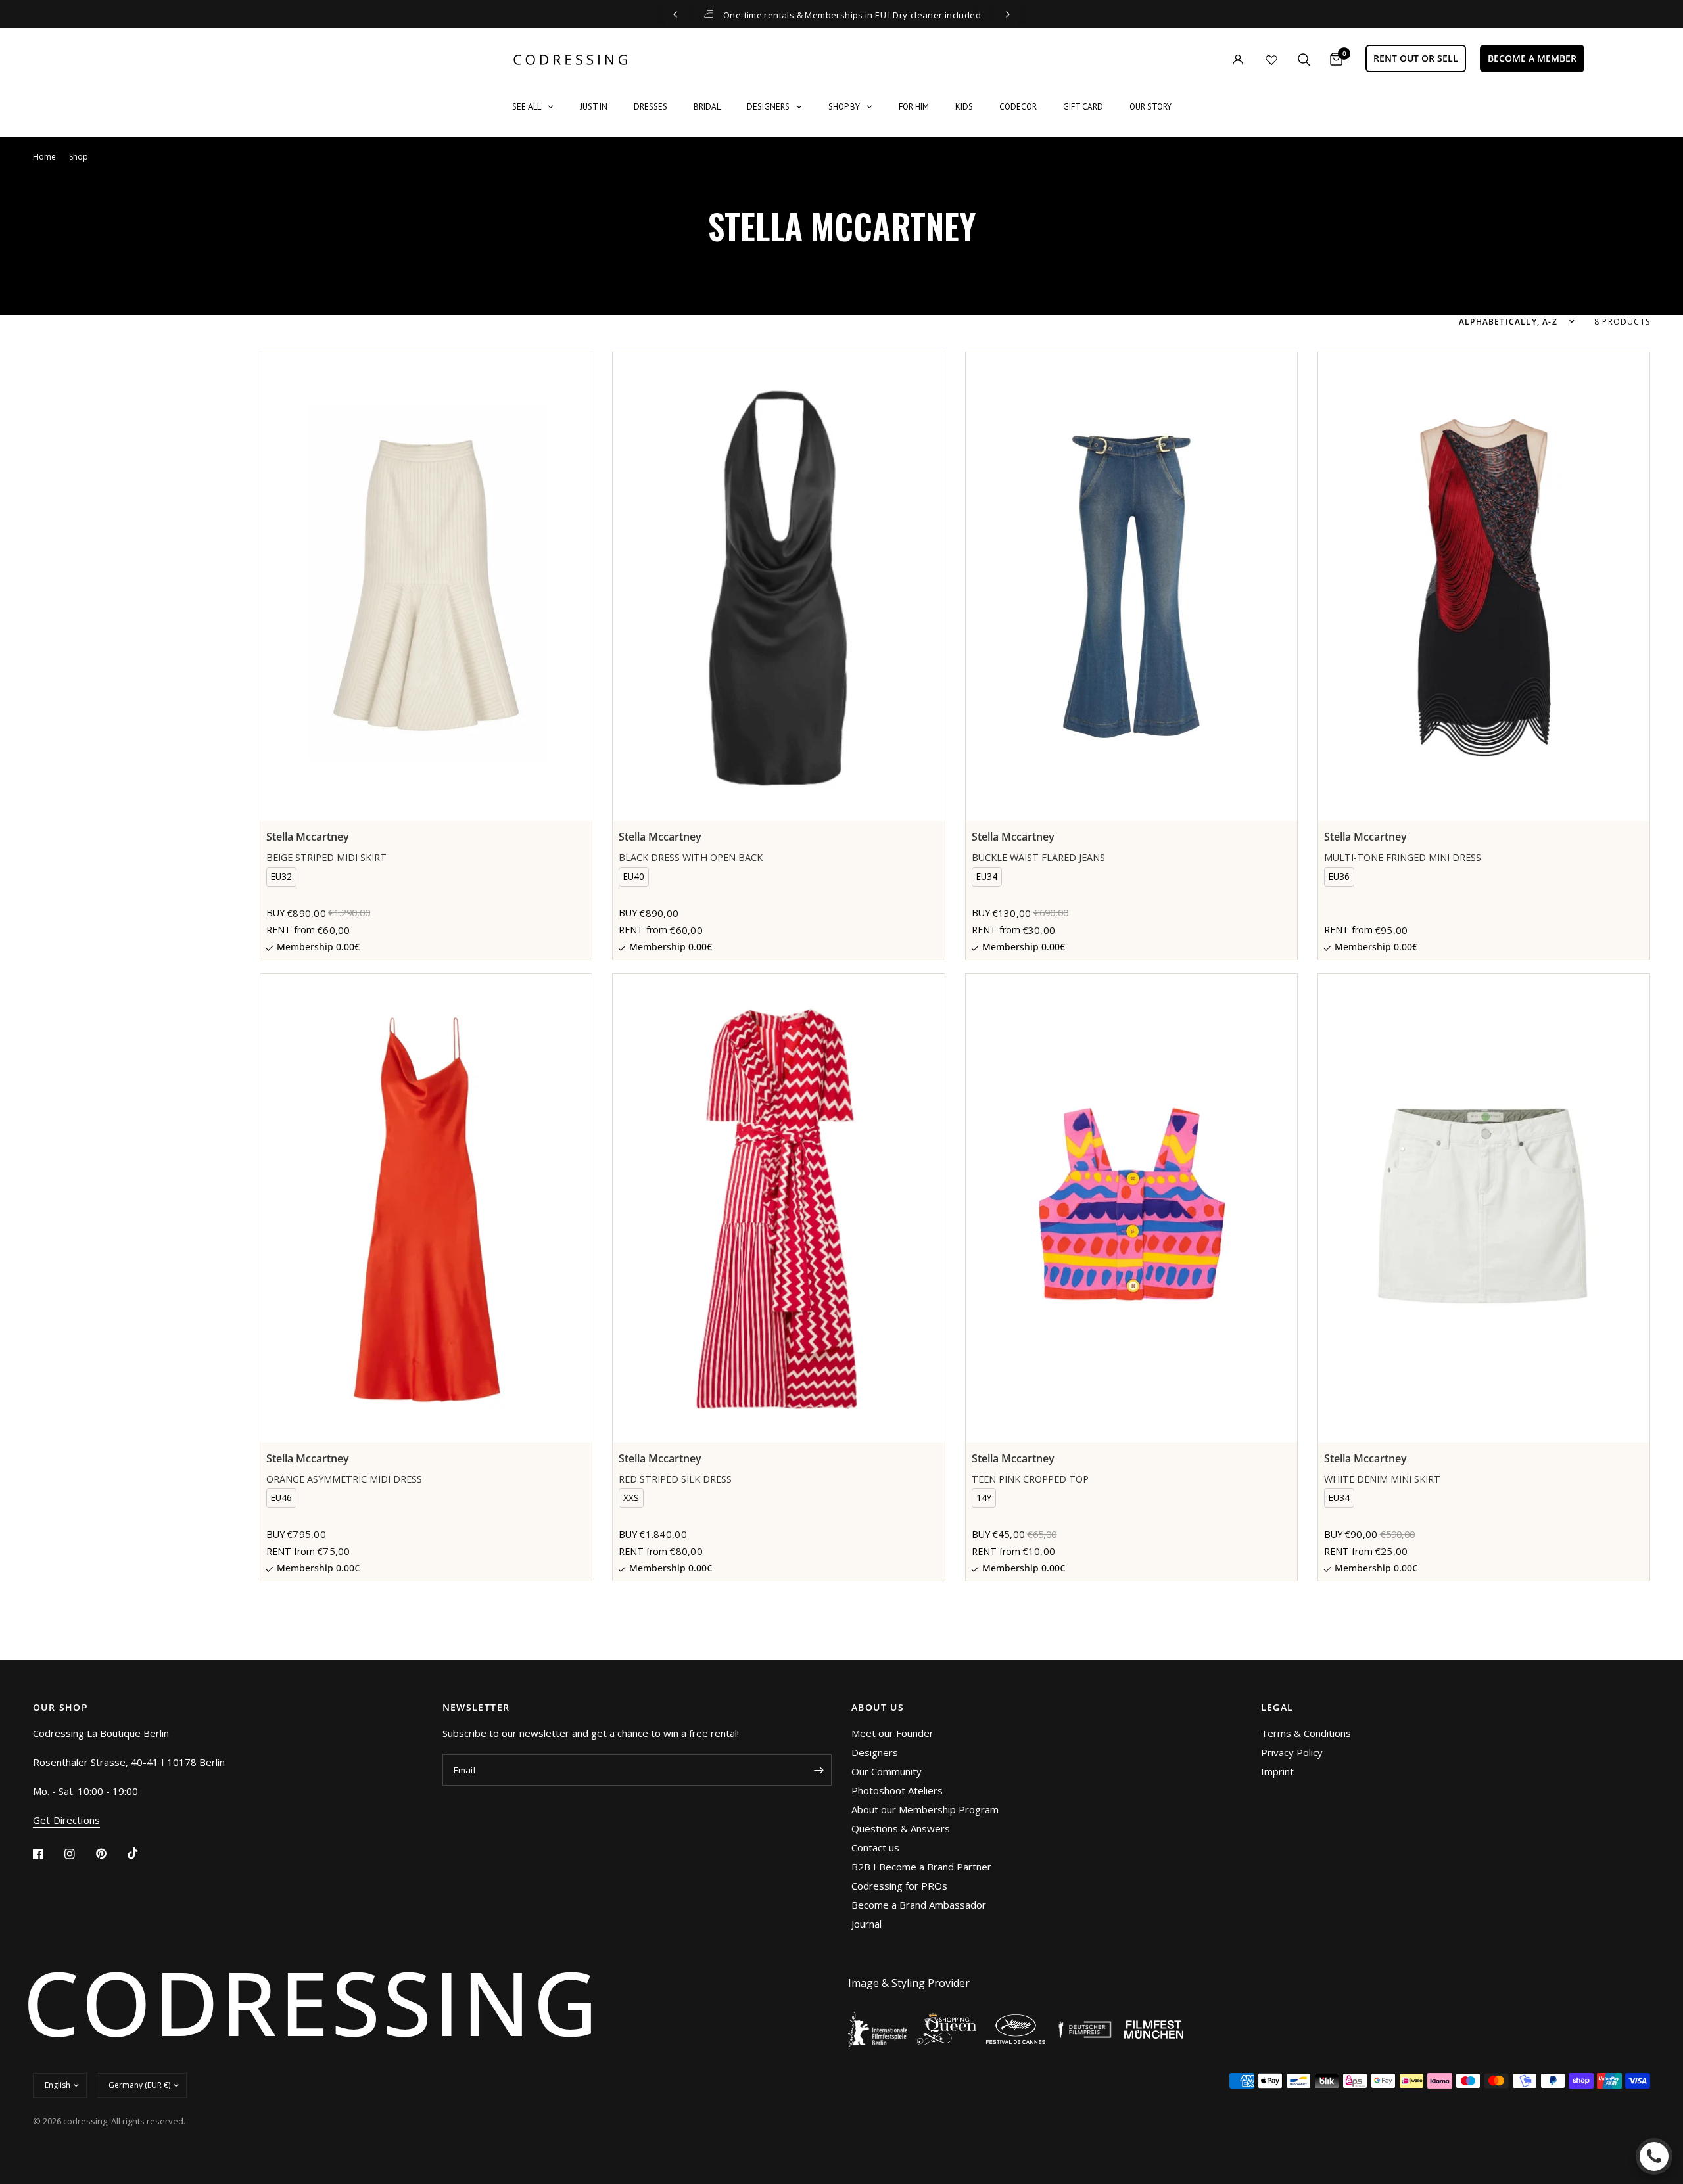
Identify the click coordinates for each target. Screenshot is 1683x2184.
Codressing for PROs (899, 1886)
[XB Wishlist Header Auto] (1271, 60)
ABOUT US (878, 1708)
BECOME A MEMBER (1532, 58)
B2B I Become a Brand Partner (921, 1867)
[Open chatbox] (1654, 2156)
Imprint (1277, 1771)
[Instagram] (79, 1854)
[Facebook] (47, 1854)
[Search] (1304, 59)
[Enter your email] (818, 1770)
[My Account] (1211, 59)
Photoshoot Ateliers (897, 1790)
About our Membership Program (925, 1809)
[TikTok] (142, 1853)
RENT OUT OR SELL (1416, 58)
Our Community (887, 1771)
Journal (866, 1924)
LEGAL (1277, 1708)
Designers (875, 1752)
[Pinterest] (110, 1854)
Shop (79, 157)
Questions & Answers (901, 1828)
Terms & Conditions (1306, 1733)
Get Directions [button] (66, 1820)
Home (44, 157)
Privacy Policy (1292, 1752)
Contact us (875, 1847)
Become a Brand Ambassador (919, 1905)
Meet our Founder (892, 1733)
